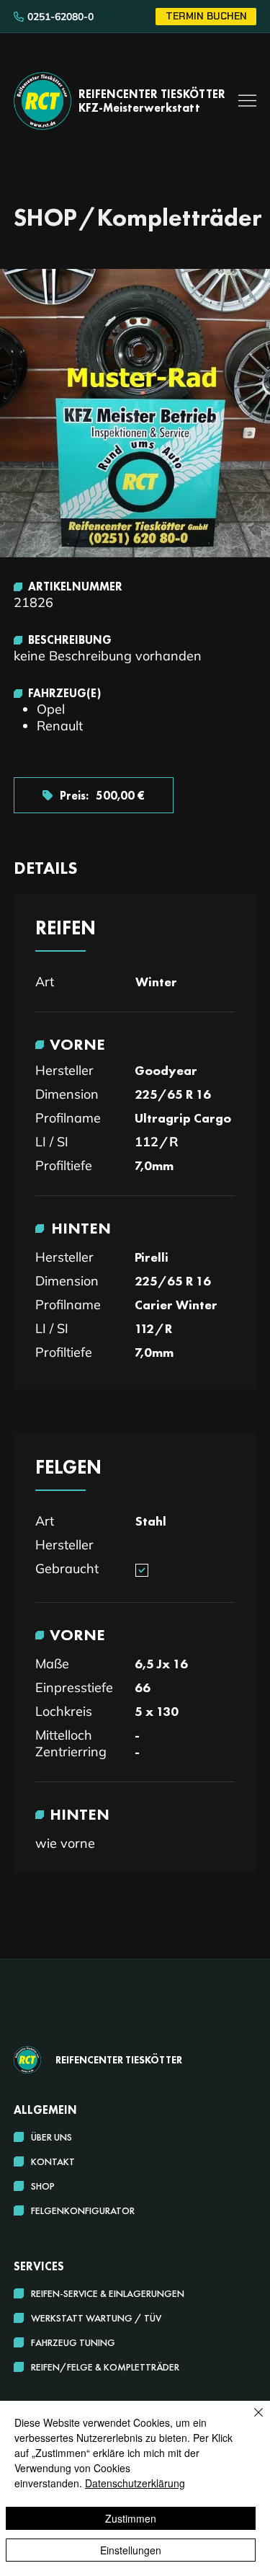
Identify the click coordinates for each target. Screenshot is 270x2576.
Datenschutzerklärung (135, 2483)
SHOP (43, 2186)
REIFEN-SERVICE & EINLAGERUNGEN (108, 2293)
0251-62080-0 (60, 17)
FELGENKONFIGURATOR (83, 2210)
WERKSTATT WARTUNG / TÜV (96, 2318)
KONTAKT (53, 2161)
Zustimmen (131, 2518)
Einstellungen (131, 2550)
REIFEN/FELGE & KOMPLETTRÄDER (105, 2367)
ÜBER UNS (51, 2137)
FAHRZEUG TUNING (73, 2342)
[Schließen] (250, 2421)
